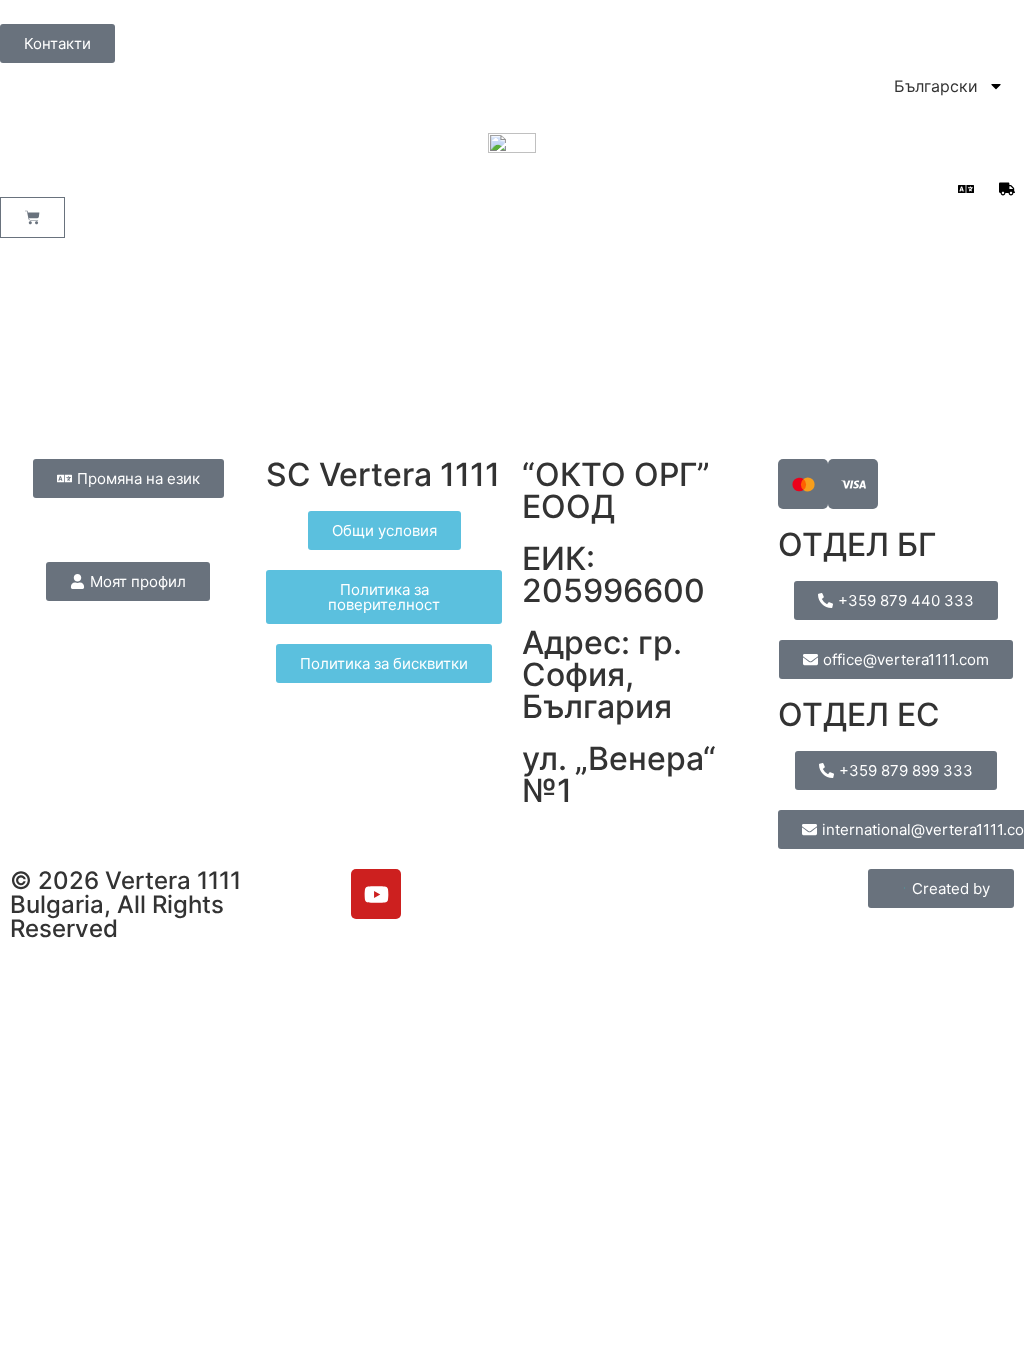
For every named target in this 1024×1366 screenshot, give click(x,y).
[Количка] (32, 217)
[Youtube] (376, 894)
